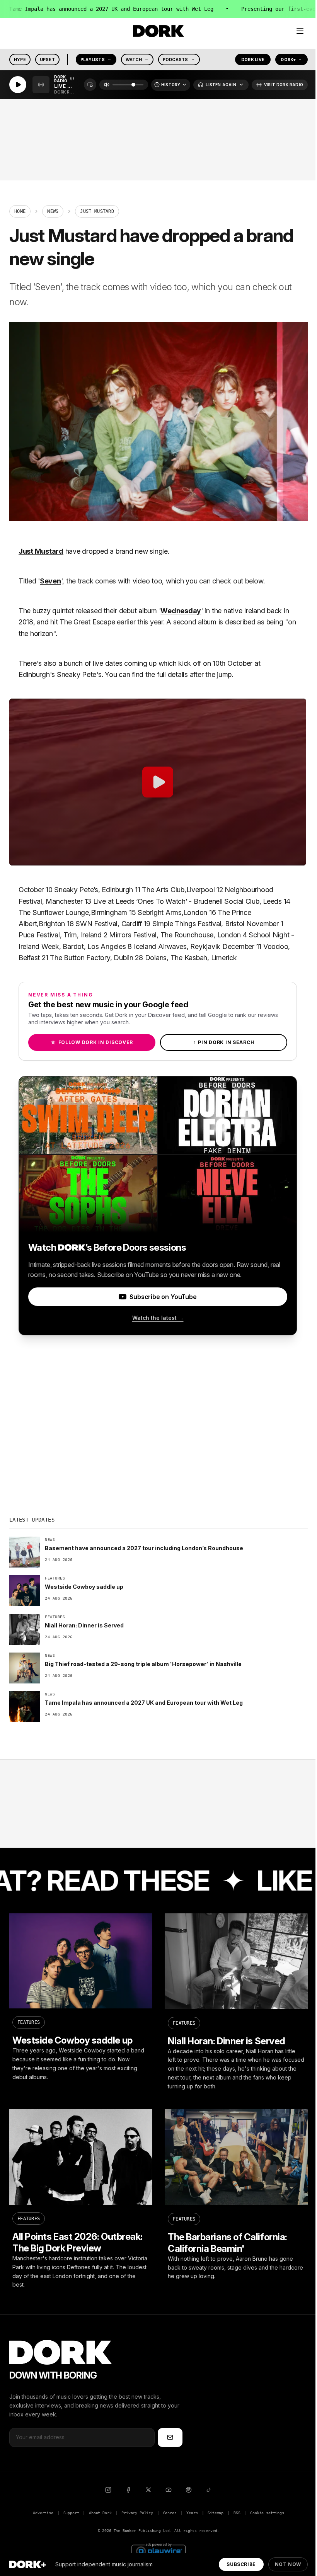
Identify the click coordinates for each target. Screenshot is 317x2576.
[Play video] (158, 782)
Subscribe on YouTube (163, 1297)
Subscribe (241, 2564)
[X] (148, 2490)
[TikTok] (209, 2490)
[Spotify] (189, 2490)
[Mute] (107, 85)
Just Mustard (41, 551)
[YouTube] (169, 2490)
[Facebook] (128, 2490)
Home (20, 211)
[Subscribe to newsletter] (170, 2437)
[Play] (18, 85)
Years (192, 2513)
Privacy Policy (137, 2513)
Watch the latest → (158, 1318)
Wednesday (181, 611)
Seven (50, 581)
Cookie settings (267, 2513)
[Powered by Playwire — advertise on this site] (158, 2550)
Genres (170, 2513)
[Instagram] (108, 2490)
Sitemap (216, 2513)
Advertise (43, 2513)
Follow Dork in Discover (92, 1042)
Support (71, 2513)
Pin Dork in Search (224, 1042)
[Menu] (300, 31)
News (53, 211)
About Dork (100, 2513)
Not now (288, 2564)
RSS (237, 2513)
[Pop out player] (90, 85)
